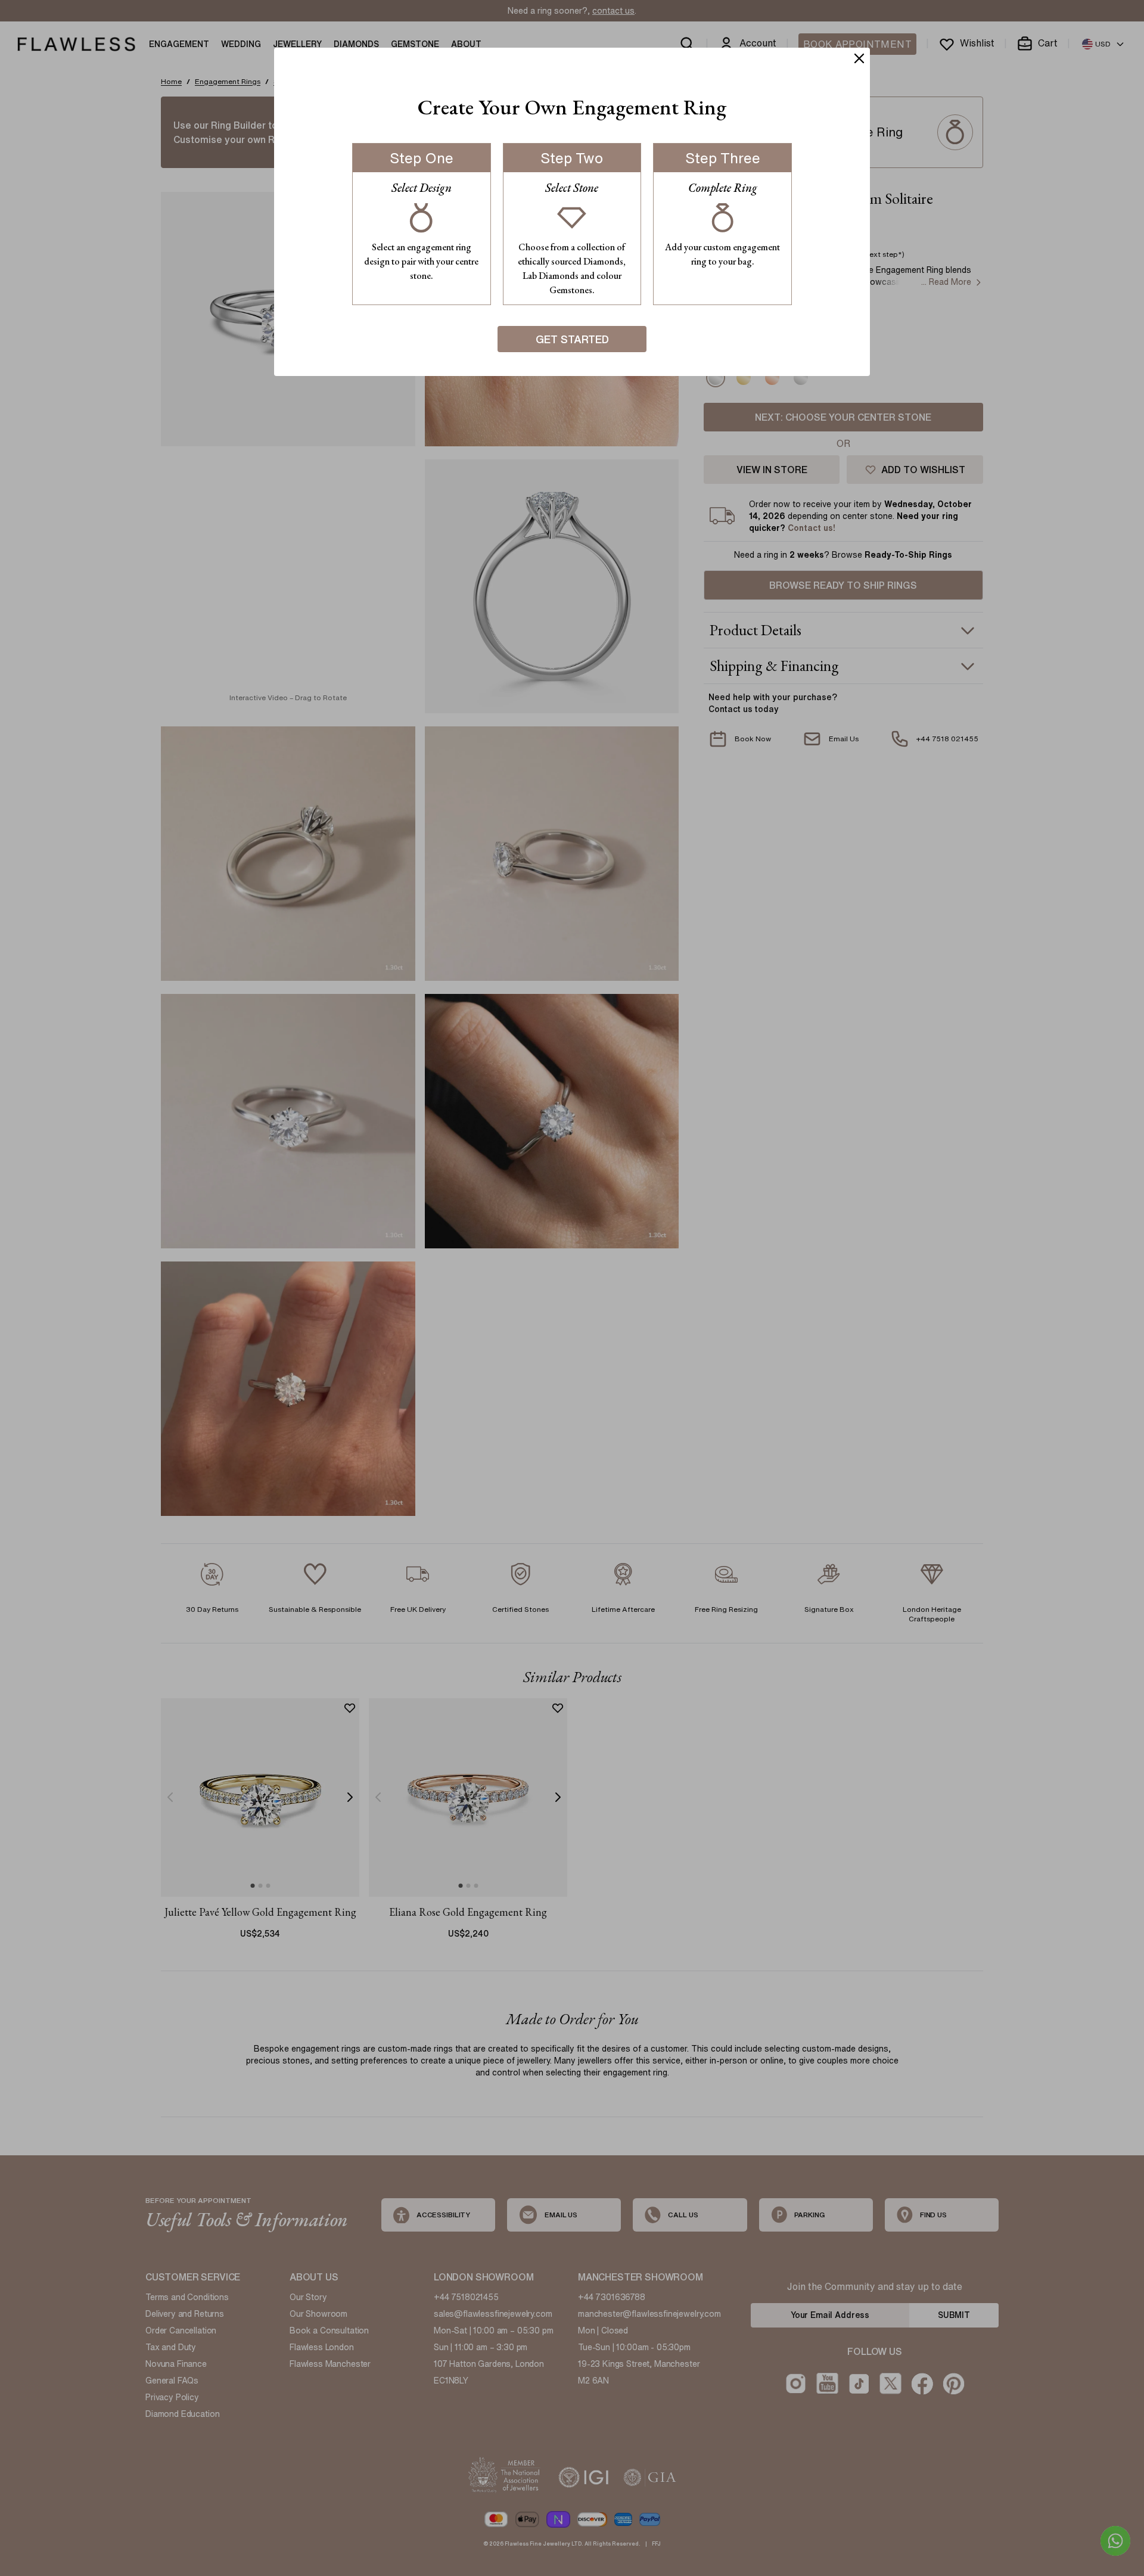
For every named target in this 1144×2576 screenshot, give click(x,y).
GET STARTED (572, 339)
